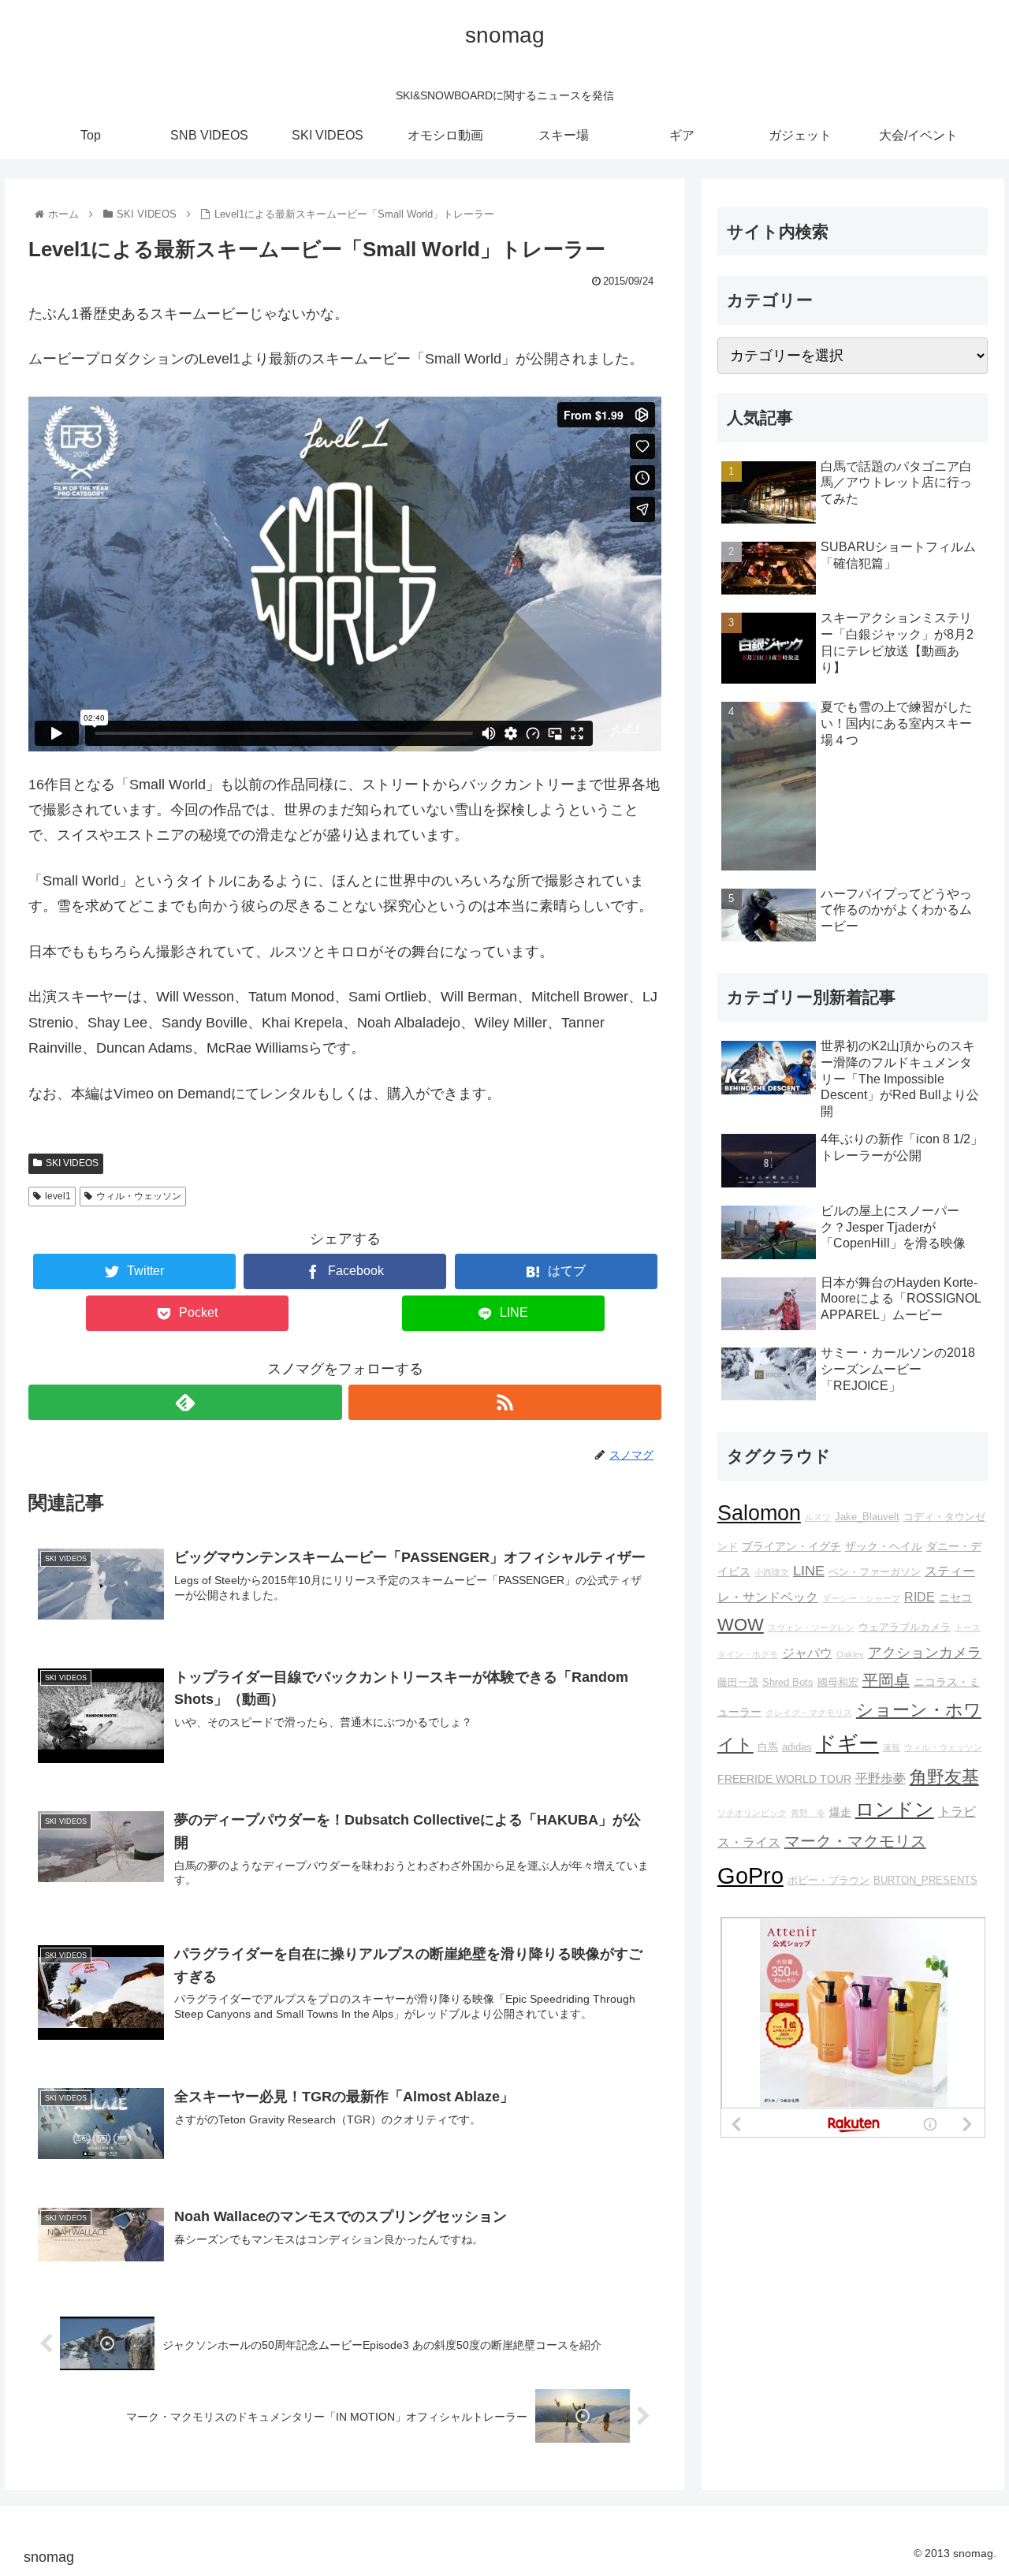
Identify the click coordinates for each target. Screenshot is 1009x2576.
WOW (741, 1625)
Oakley (850, 1654)
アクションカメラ (925, 1653)
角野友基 (944, 1777)
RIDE (920, 1597)
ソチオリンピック (752, 1813)
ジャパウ (807, 1653)
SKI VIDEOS (72, 1163)
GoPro (750, 1875)
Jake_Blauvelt (867, 1517)
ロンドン (895, 1810)
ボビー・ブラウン (828, 1881)
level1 (58, 1196)
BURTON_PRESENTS (925, 1881)
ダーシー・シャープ (861, 1598)
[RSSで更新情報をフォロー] (505, 1402)
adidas (797, 1747)
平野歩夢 (881, 1778)
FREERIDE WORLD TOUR (784, 1779)
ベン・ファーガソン (875, 1572)
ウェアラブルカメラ (905, 1627)
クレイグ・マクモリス (809, 1713)
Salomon (759, 1513)
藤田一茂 (738, 1683)
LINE (809, 1571)
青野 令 (808, 1813)
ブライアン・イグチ (791, 1546)
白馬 (768, 1747)
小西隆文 (772, 1572)
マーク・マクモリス (855, 1841)
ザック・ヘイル (884, 1546)
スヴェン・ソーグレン (811, 1627)
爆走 (840, 1812)
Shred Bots (788, 1683)
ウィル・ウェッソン (139, 1196)
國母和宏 (838, 1683)
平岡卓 (886, 1680)
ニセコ (955, 1597)
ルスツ (818, 1517)
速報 (892, 1747)
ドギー (847, 1743)
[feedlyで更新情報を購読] (185, 1402)
